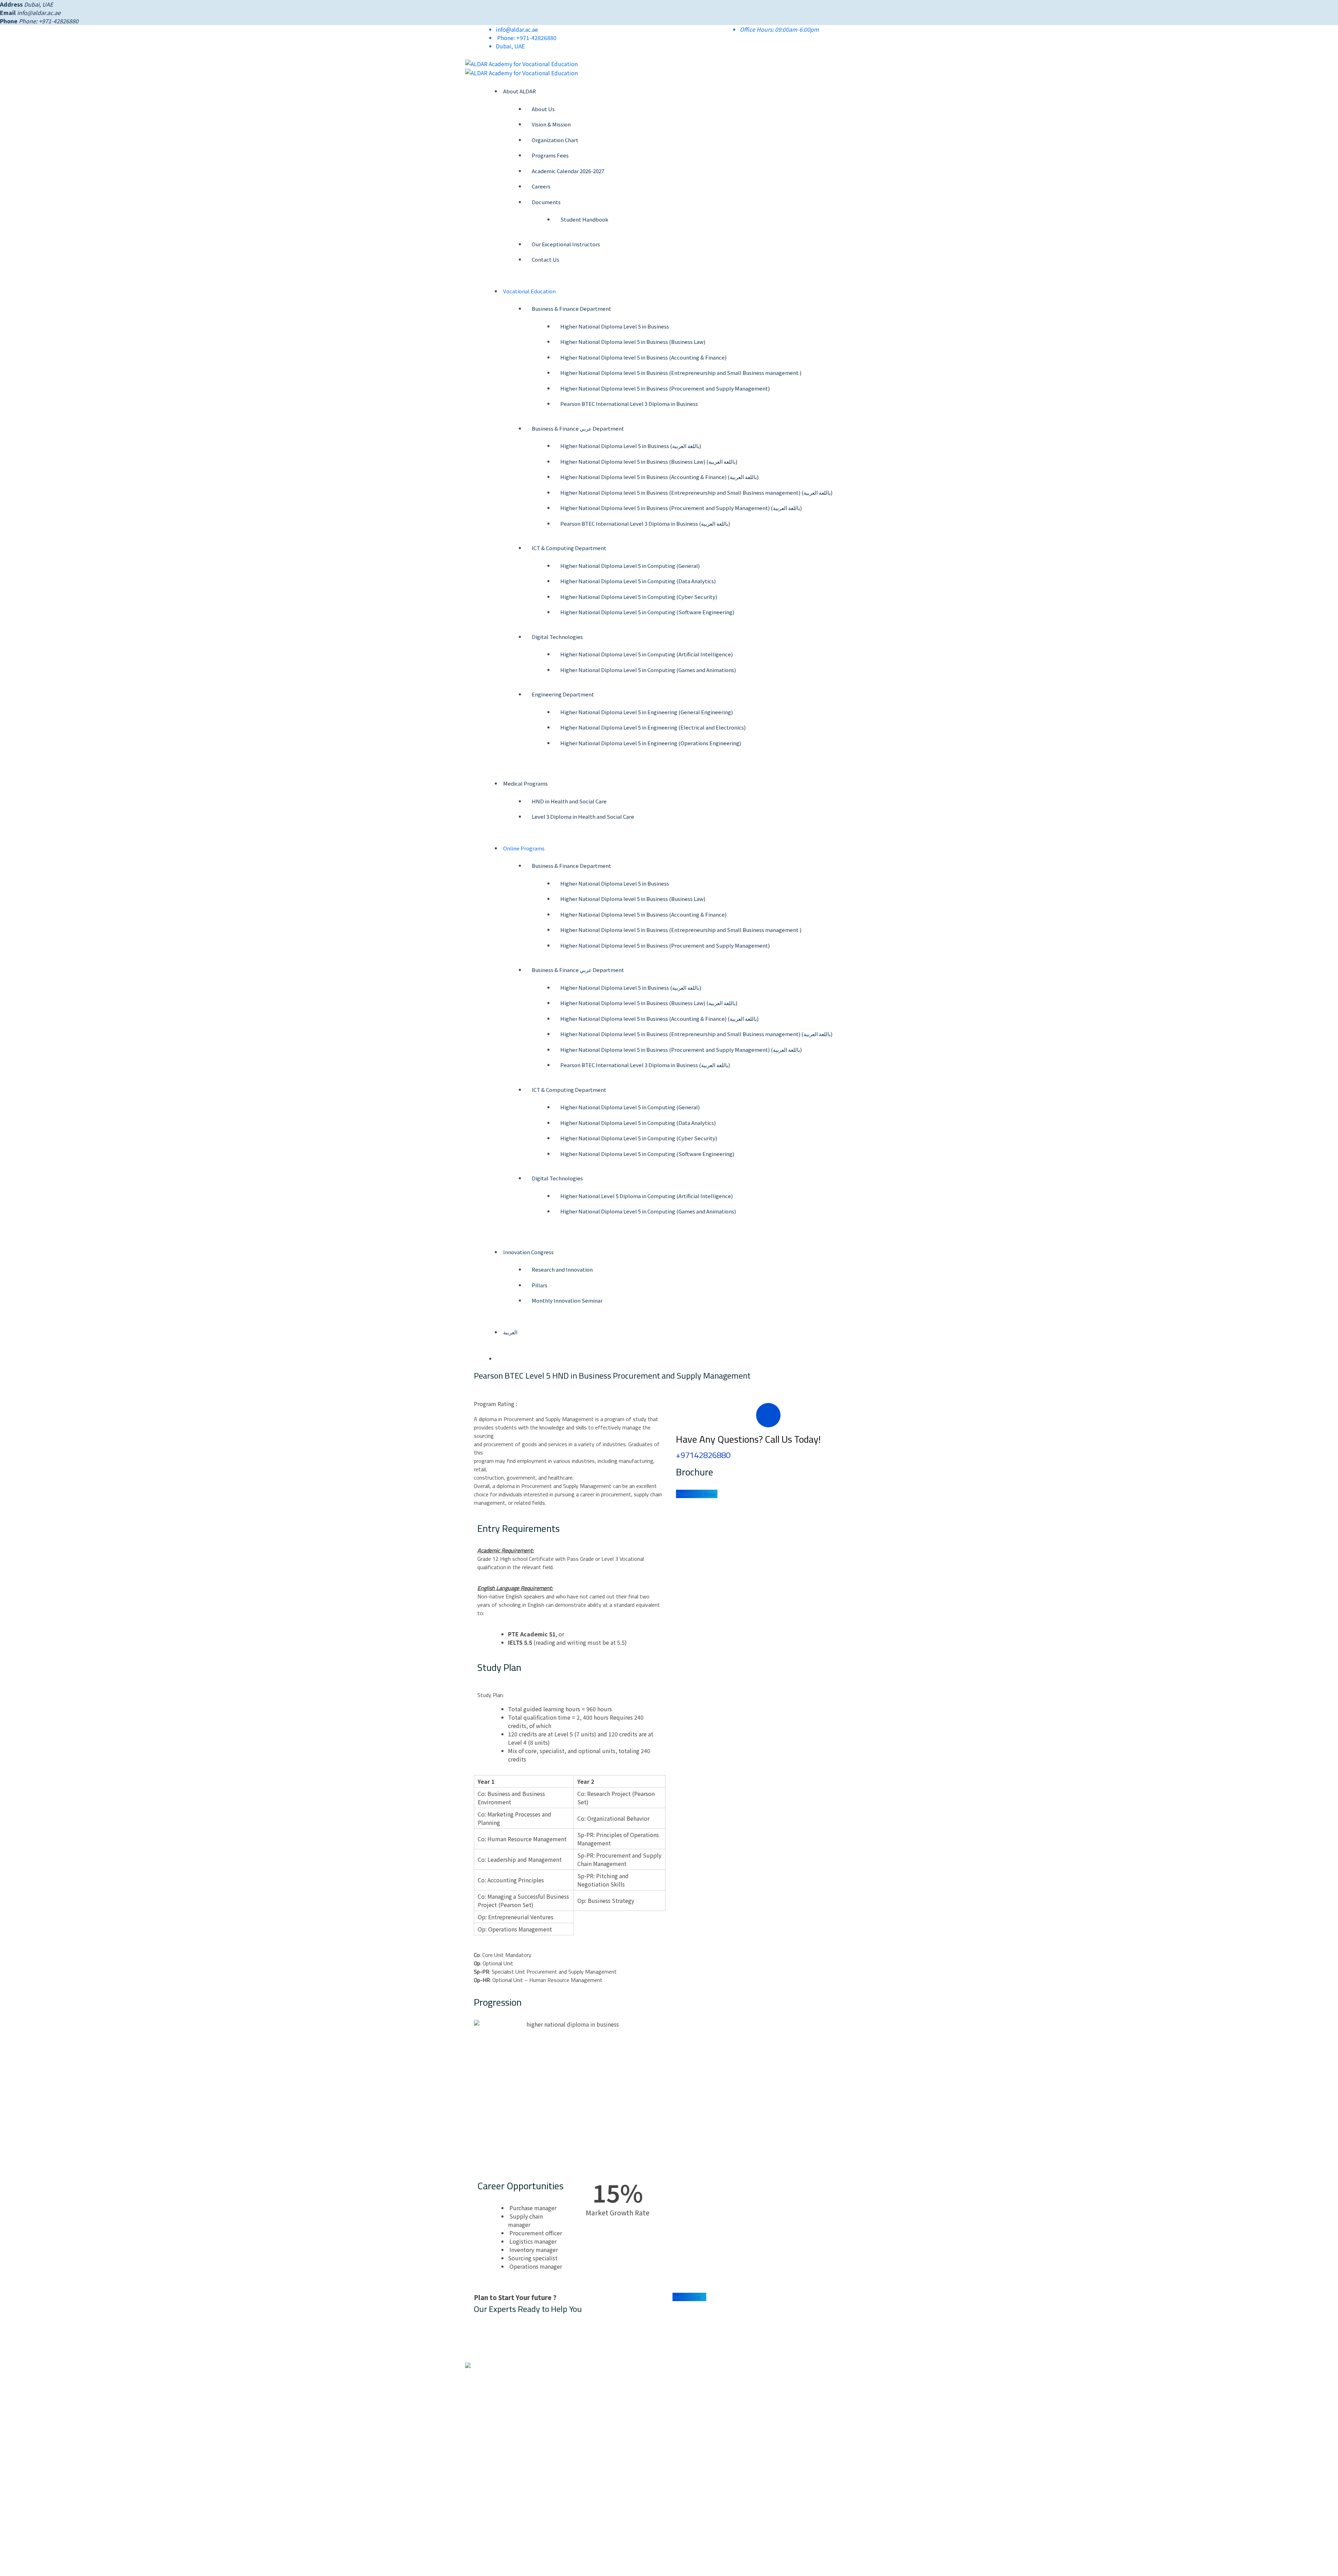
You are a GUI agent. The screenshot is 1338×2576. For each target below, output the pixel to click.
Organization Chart (555, 140)
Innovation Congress (528, 1252)
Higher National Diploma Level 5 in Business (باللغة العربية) (631, 446)
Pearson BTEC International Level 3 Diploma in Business (629, 404)
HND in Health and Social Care (569, 801)
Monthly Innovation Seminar (567, 1300)
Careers (541, 186)
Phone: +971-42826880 (527, 38)
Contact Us (545, 259)
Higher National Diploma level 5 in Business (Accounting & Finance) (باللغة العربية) (659, 477)
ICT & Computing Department (569, 548)
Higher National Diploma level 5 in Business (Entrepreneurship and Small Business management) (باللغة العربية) (696, 492)
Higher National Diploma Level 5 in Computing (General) (630, 566)
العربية (510, 1332)
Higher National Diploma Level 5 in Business (615, 326)
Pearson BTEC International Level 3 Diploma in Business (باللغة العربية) (645, 523)
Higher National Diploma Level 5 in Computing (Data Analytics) (638, 581)
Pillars (540, 1285)
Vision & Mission (551, 124)
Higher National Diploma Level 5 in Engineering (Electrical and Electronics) (653, 727)
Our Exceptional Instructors (566, 244)
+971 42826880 (607, 2390)
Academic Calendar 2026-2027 (568, 171)
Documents (546, 202)
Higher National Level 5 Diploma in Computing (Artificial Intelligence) (647, 1196)
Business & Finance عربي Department (578, 428)
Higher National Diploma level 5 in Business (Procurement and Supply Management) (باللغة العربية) (681, 508)
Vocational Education (529, 291)
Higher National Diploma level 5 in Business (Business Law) (633, 342)
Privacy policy (692, 2472)
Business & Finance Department (571, 308)
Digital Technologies (557, 637)
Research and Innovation (562, 1269)
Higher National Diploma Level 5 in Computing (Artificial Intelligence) (647, 654)
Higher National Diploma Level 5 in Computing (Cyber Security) (639, 597)
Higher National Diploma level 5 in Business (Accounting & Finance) (643, 357)
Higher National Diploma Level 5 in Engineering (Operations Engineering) (651, 743)
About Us (543, 109)
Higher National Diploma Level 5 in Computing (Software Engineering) (647, 612)
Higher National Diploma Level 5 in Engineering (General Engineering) (647, 712)
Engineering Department (563, 694)
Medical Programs (525, 783)
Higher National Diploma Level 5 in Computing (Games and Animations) (648, 670)
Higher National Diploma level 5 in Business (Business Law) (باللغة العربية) (649, 461)
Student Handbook (584, 219)
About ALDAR (520, 91)
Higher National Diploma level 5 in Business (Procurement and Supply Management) (665, 388)
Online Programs (524, 848)
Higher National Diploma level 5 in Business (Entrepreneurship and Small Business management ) (681, 373)
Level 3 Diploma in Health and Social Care (583, 816)
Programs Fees (550, 155)
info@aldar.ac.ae (39, 13)
